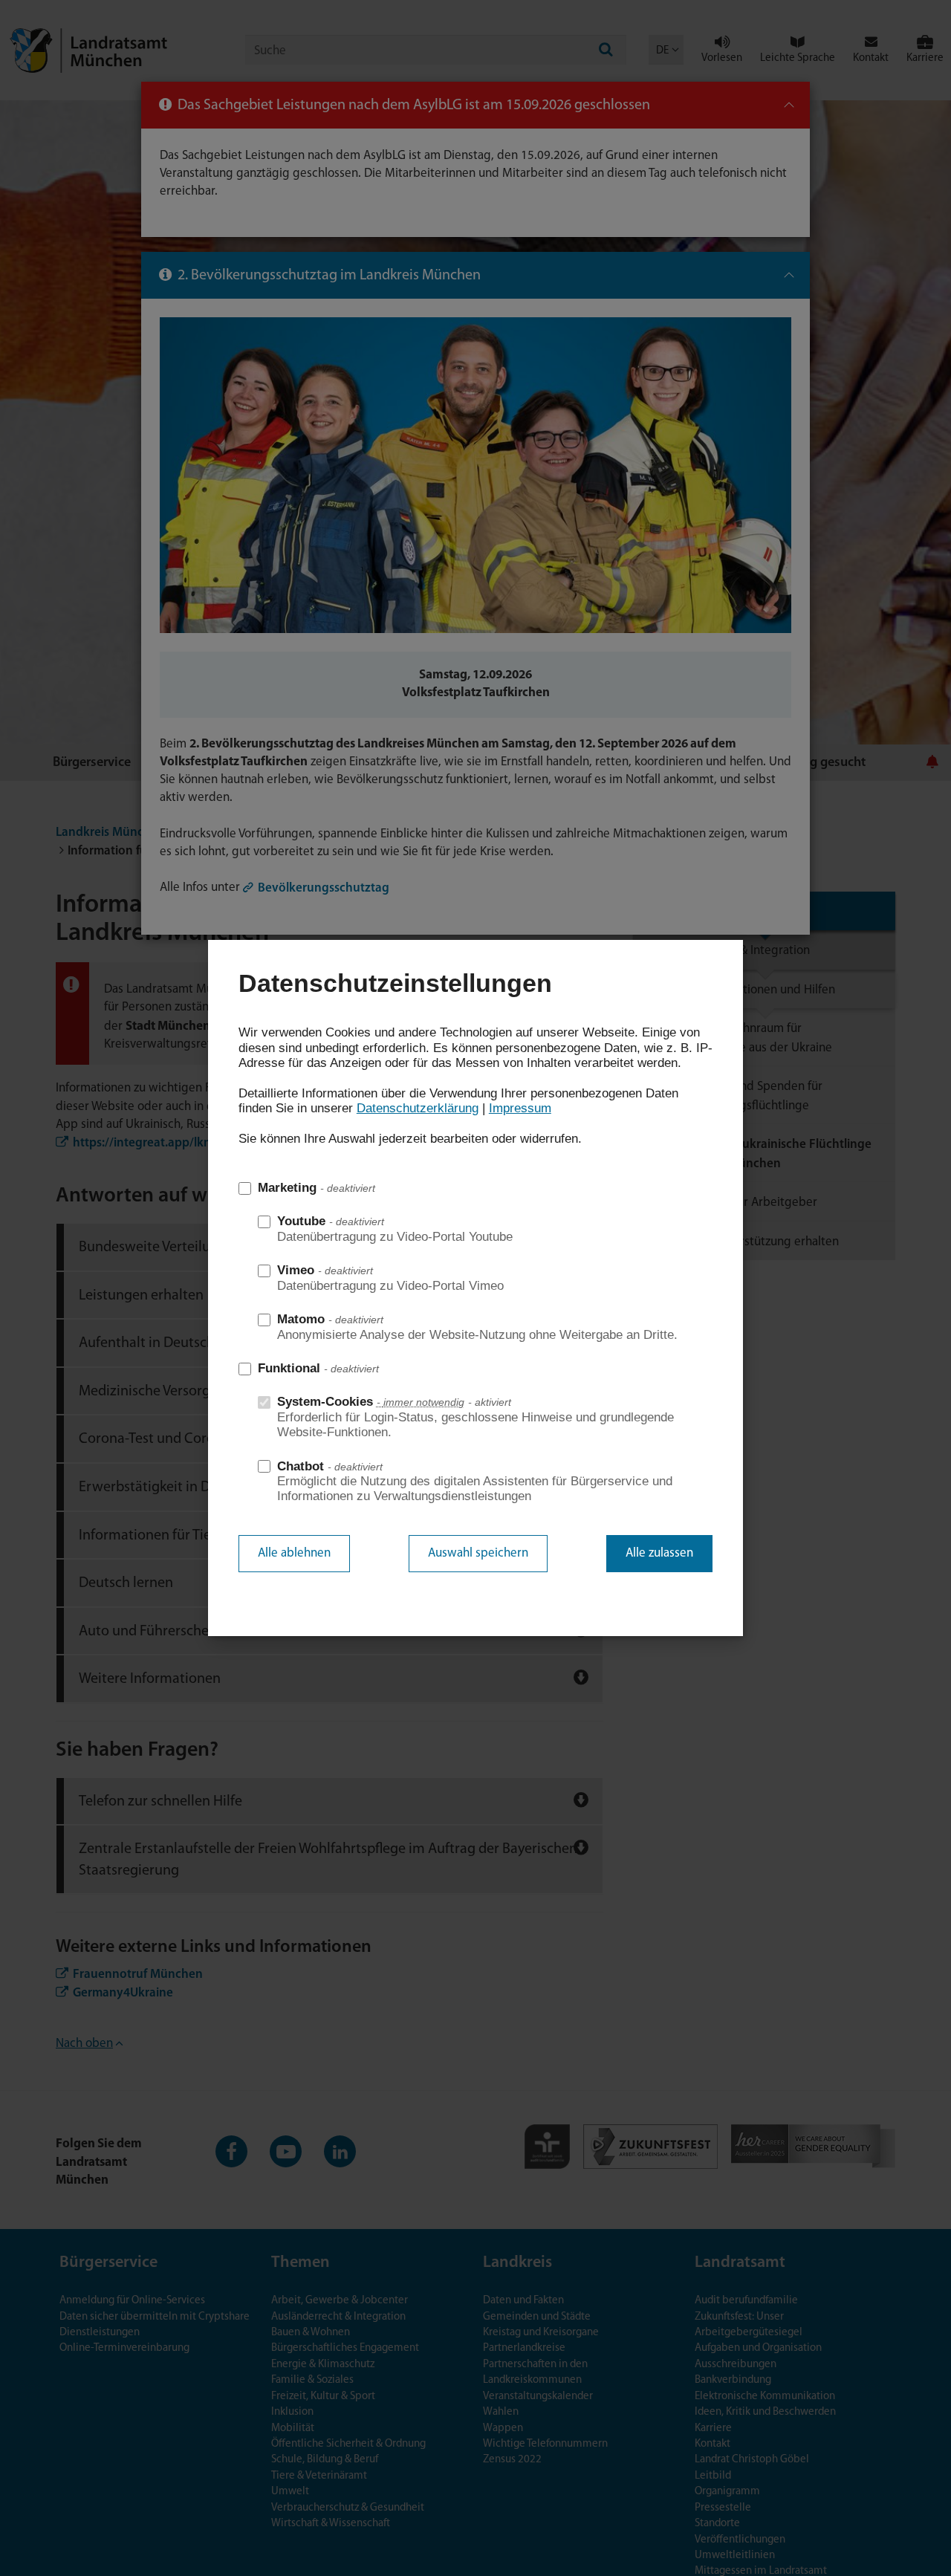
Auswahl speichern (478, 1553)
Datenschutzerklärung (418, 1108)
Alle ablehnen (294, 1553)
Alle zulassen (659, 1553)
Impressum (520, 1108)
